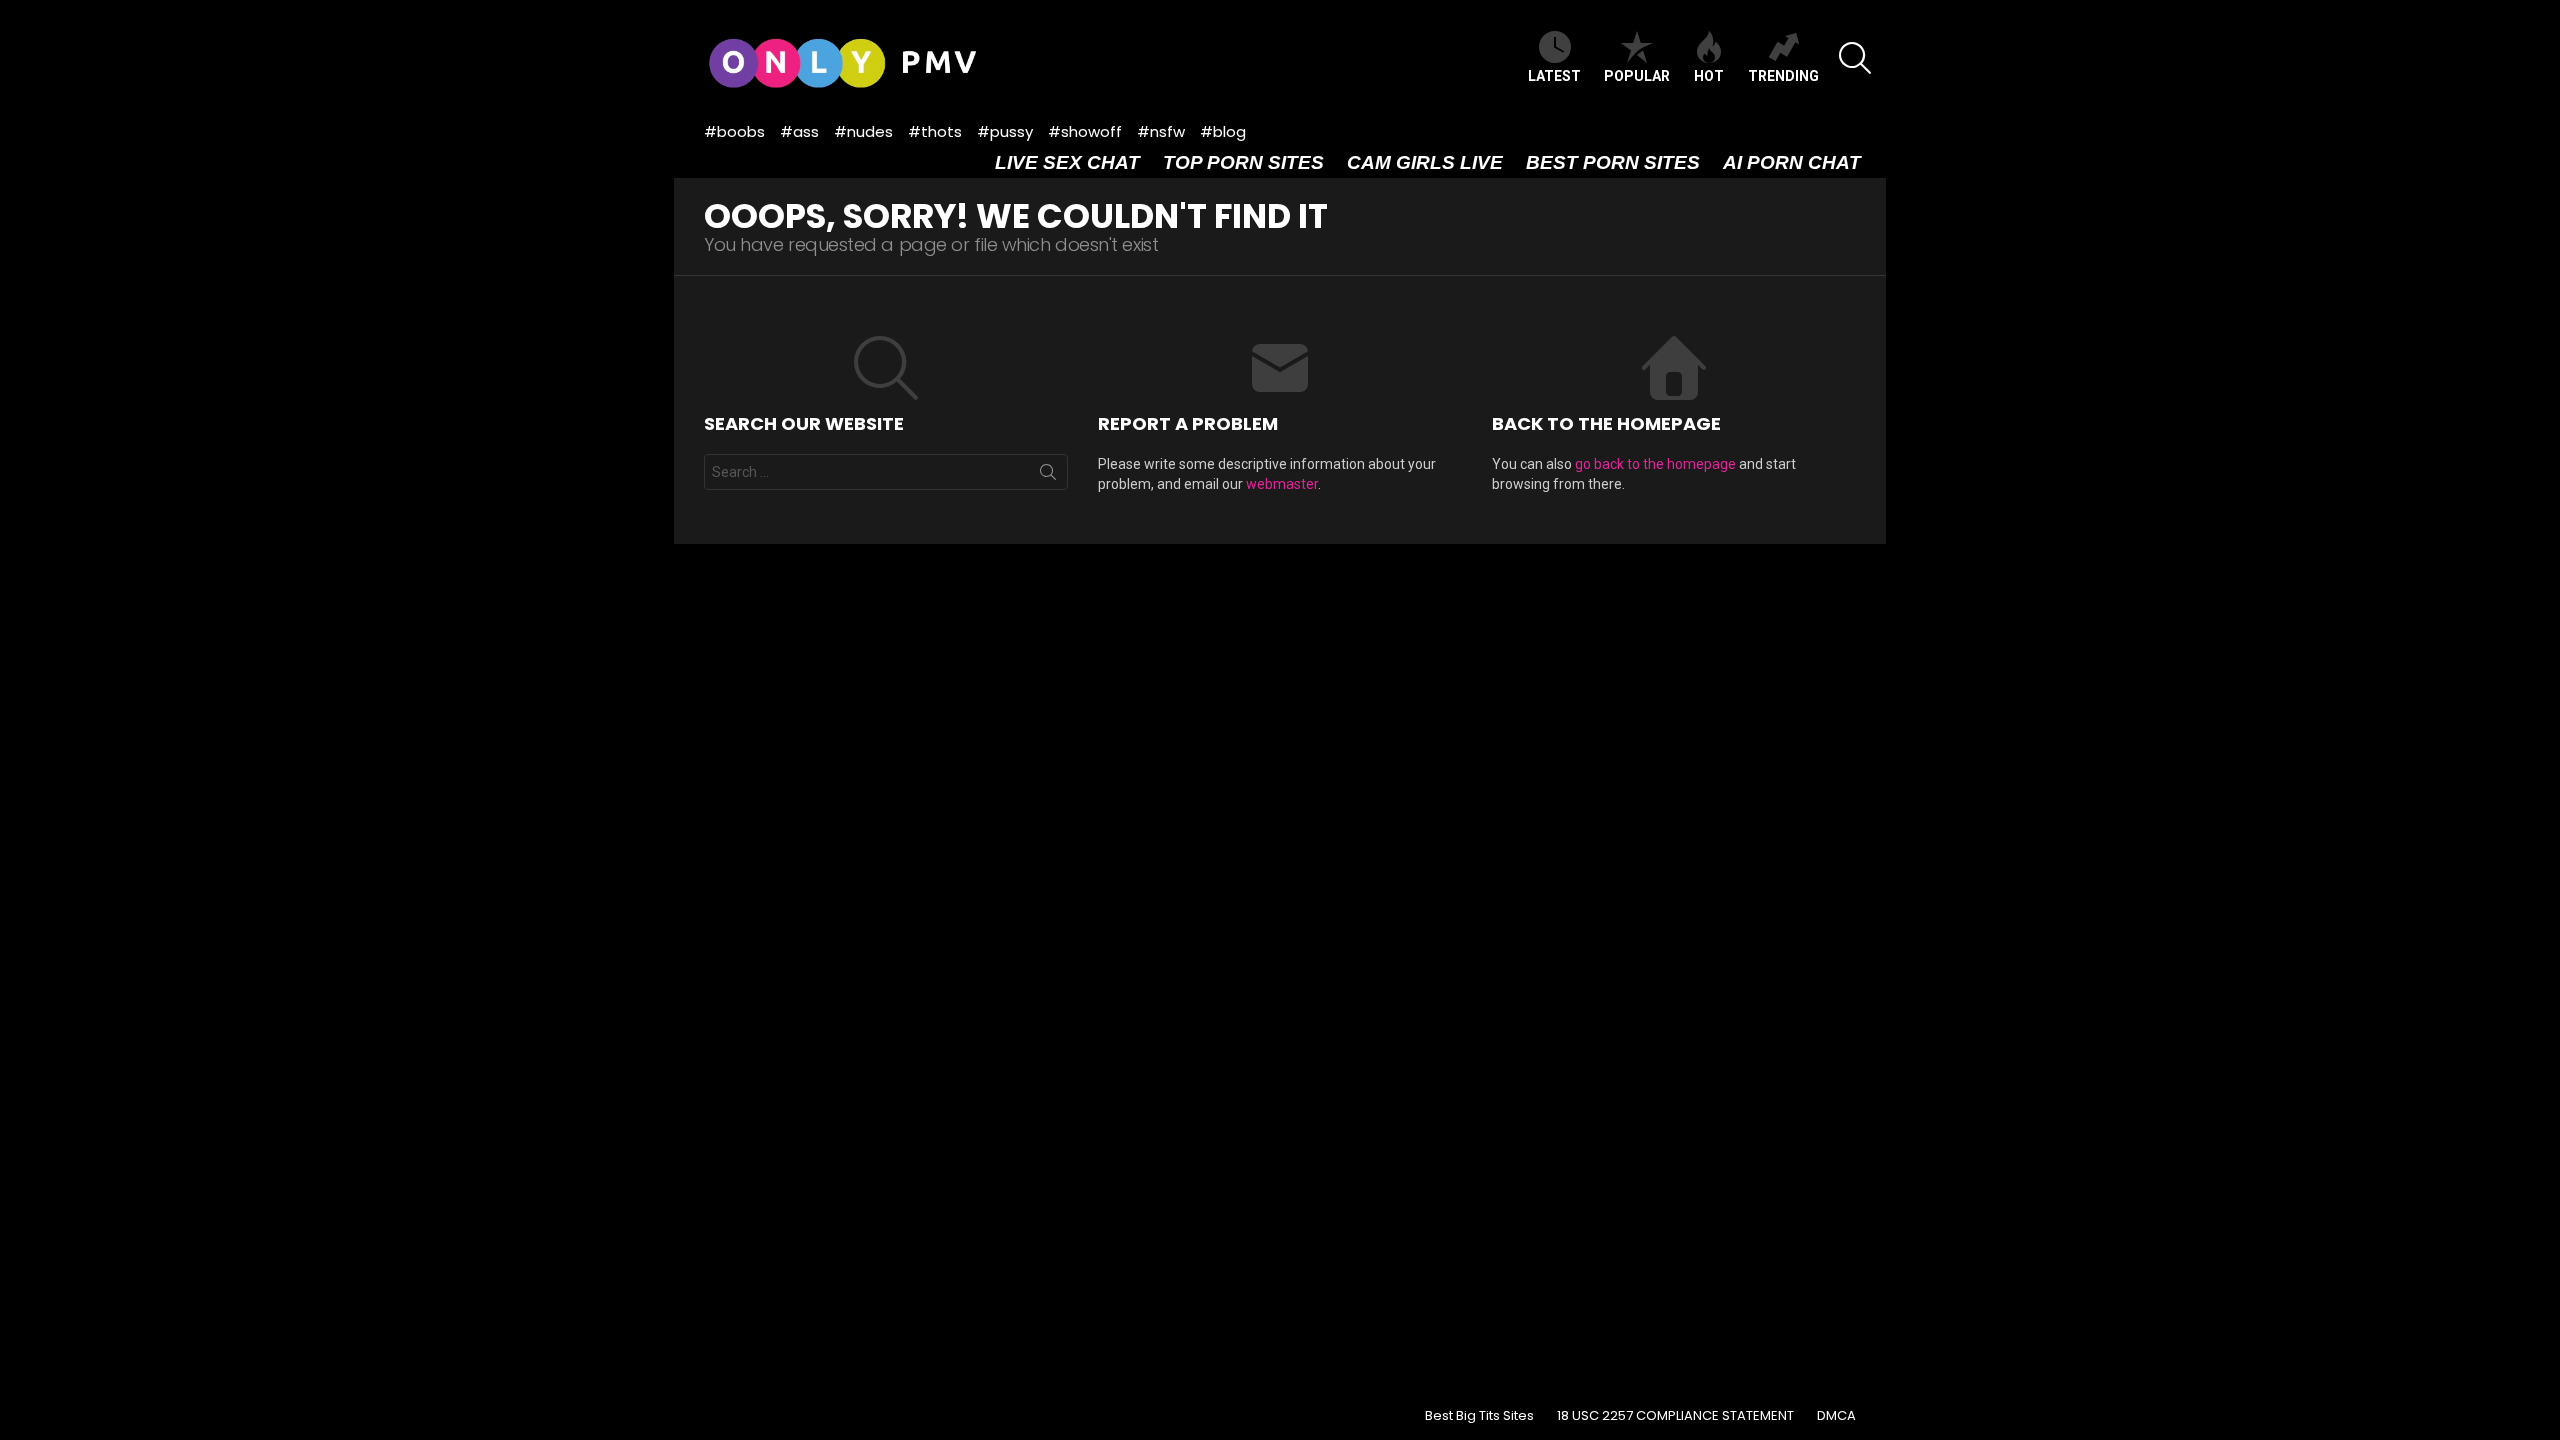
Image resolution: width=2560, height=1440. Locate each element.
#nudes (863, 131)
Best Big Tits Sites (1479, 1416)
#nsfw (1161, 131)
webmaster (1282, 484)
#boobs (734, 131)
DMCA (1836, 1416)
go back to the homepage (1655, 464)
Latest (1554, 76)
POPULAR (1637, 76)
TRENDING (1783, 76)
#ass (799, 131)
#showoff (1085, 131)
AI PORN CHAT (1792, 162)
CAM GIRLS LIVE (1425, 162)
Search (1048, 476)
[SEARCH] (1855, 58)
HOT (1709, 76)
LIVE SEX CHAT (1067, 162)
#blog (1223, 131)
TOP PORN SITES (1243, 162)
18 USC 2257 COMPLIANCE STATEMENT (1675, 1416)
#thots (935, 131)
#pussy (1005, 131)
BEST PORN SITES (1613, 162)
